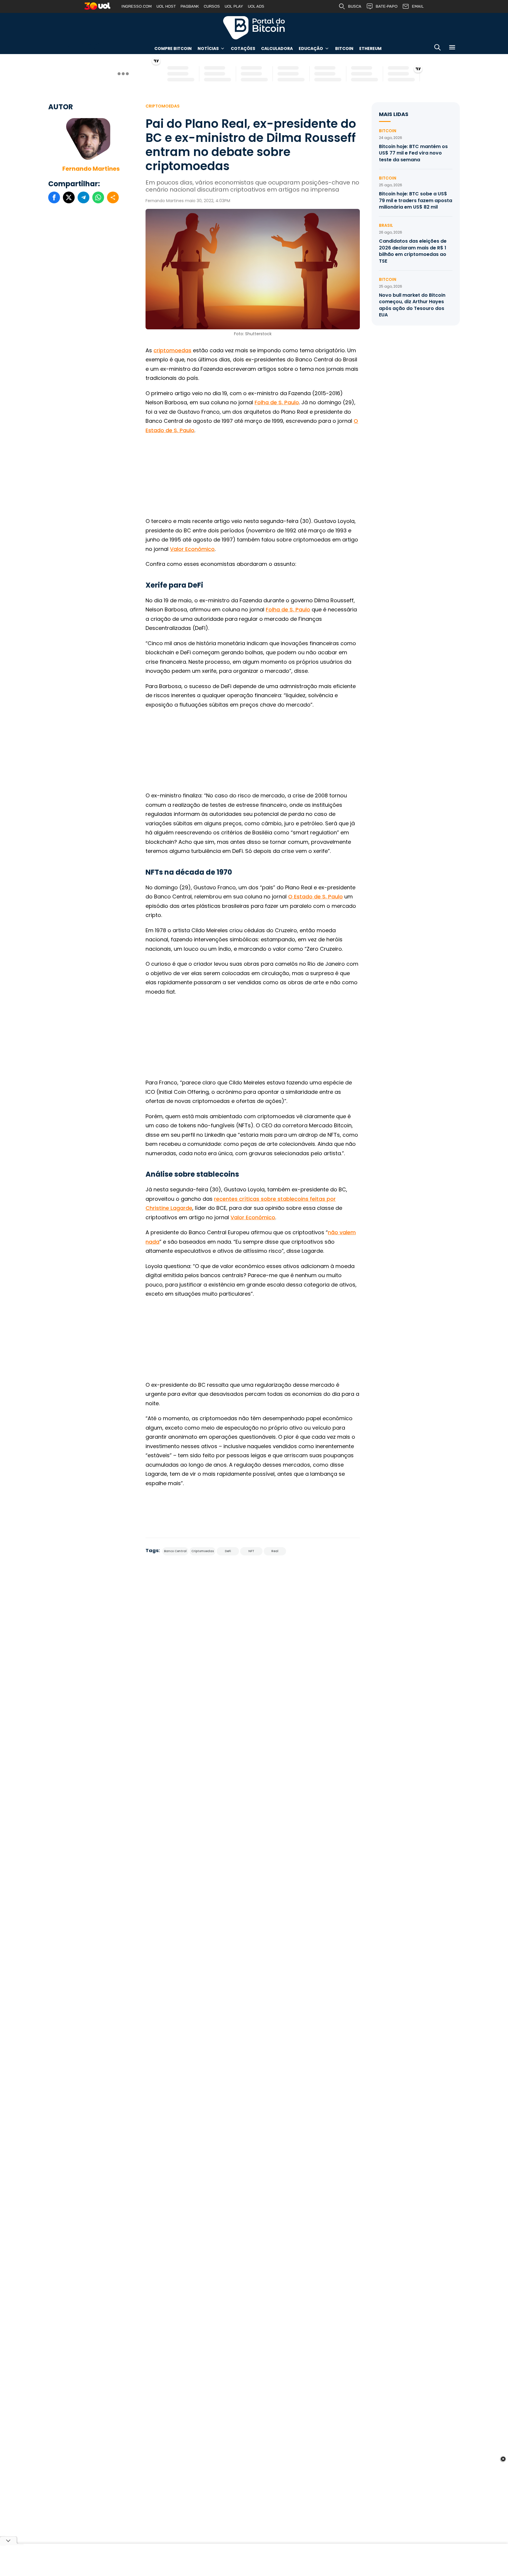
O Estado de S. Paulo (315, 897)
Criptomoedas (163, 106)
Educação (311, 48)
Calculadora (277, 48)
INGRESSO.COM (137, 6)
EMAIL (418, 6)
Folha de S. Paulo (277, 402)
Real (275, 1551)
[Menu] (452, 48)
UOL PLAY (234, 6)
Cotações (243, 48)
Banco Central (175, 1551)
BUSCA (355, 6)
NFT (251, 1551)
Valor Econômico (192, 549)
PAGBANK (190, 6)
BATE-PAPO (387, 6)
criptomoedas (172, 350)
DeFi (228, 1551)
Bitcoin (344, 48)
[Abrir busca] (437, 48)
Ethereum (370, 48)
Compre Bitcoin (173, 48)
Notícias (208, 48)
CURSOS (212, 6)
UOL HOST (166, 6)
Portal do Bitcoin (254, 28)
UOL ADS (256, 6)
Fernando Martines (91, 169)
